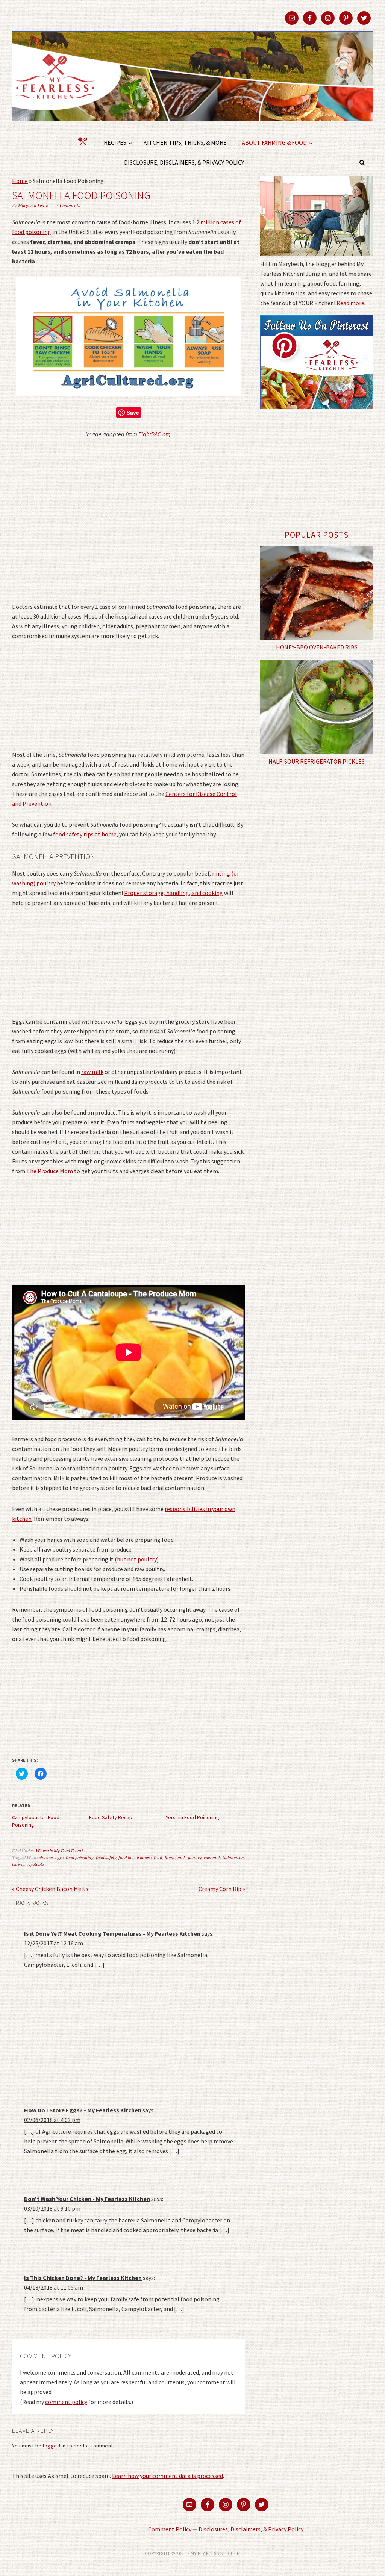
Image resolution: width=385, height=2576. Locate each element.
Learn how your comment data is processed (167, 2476)
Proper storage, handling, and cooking (174, 893)
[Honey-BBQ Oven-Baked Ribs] (317, 593)
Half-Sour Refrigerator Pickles (317, 761)
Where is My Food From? (60, 1851)
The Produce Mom (50, 1171)
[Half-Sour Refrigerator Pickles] (317, 707)
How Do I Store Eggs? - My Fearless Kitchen (83, 2110)
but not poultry (137, 1559)
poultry (195, 1858)
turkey (18, 1864)
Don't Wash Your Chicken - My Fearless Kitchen (87, 2199)
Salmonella (233, 1858)
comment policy (66, 2402)
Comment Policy (170, 2529)
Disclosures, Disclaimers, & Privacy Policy (251, 2529)
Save (133, 413)
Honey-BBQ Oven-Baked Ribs (317, 647)
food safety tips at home (85, 834)
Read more (350, 303)
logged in (54, 2446)
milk (182, 1858)
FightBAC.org (155, 434)
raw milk (92, 1072)
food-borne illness (135, 1858)
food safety (106, 1858)
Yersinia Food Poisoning (192, 1817)
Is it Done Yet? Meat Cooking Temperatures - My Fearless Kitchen (112, 1933)
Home (20, 181)
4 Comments (68, 206)
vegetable (35, 1864)
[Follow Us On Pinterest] (317, 414)
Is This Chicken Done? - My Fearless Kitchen (83, 2278)
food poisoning (80, 1858)
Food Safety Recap (111, 1817)
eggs (59, 1858)
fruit (158, 1858)
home (170, 1858)
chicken (46, 1858)
